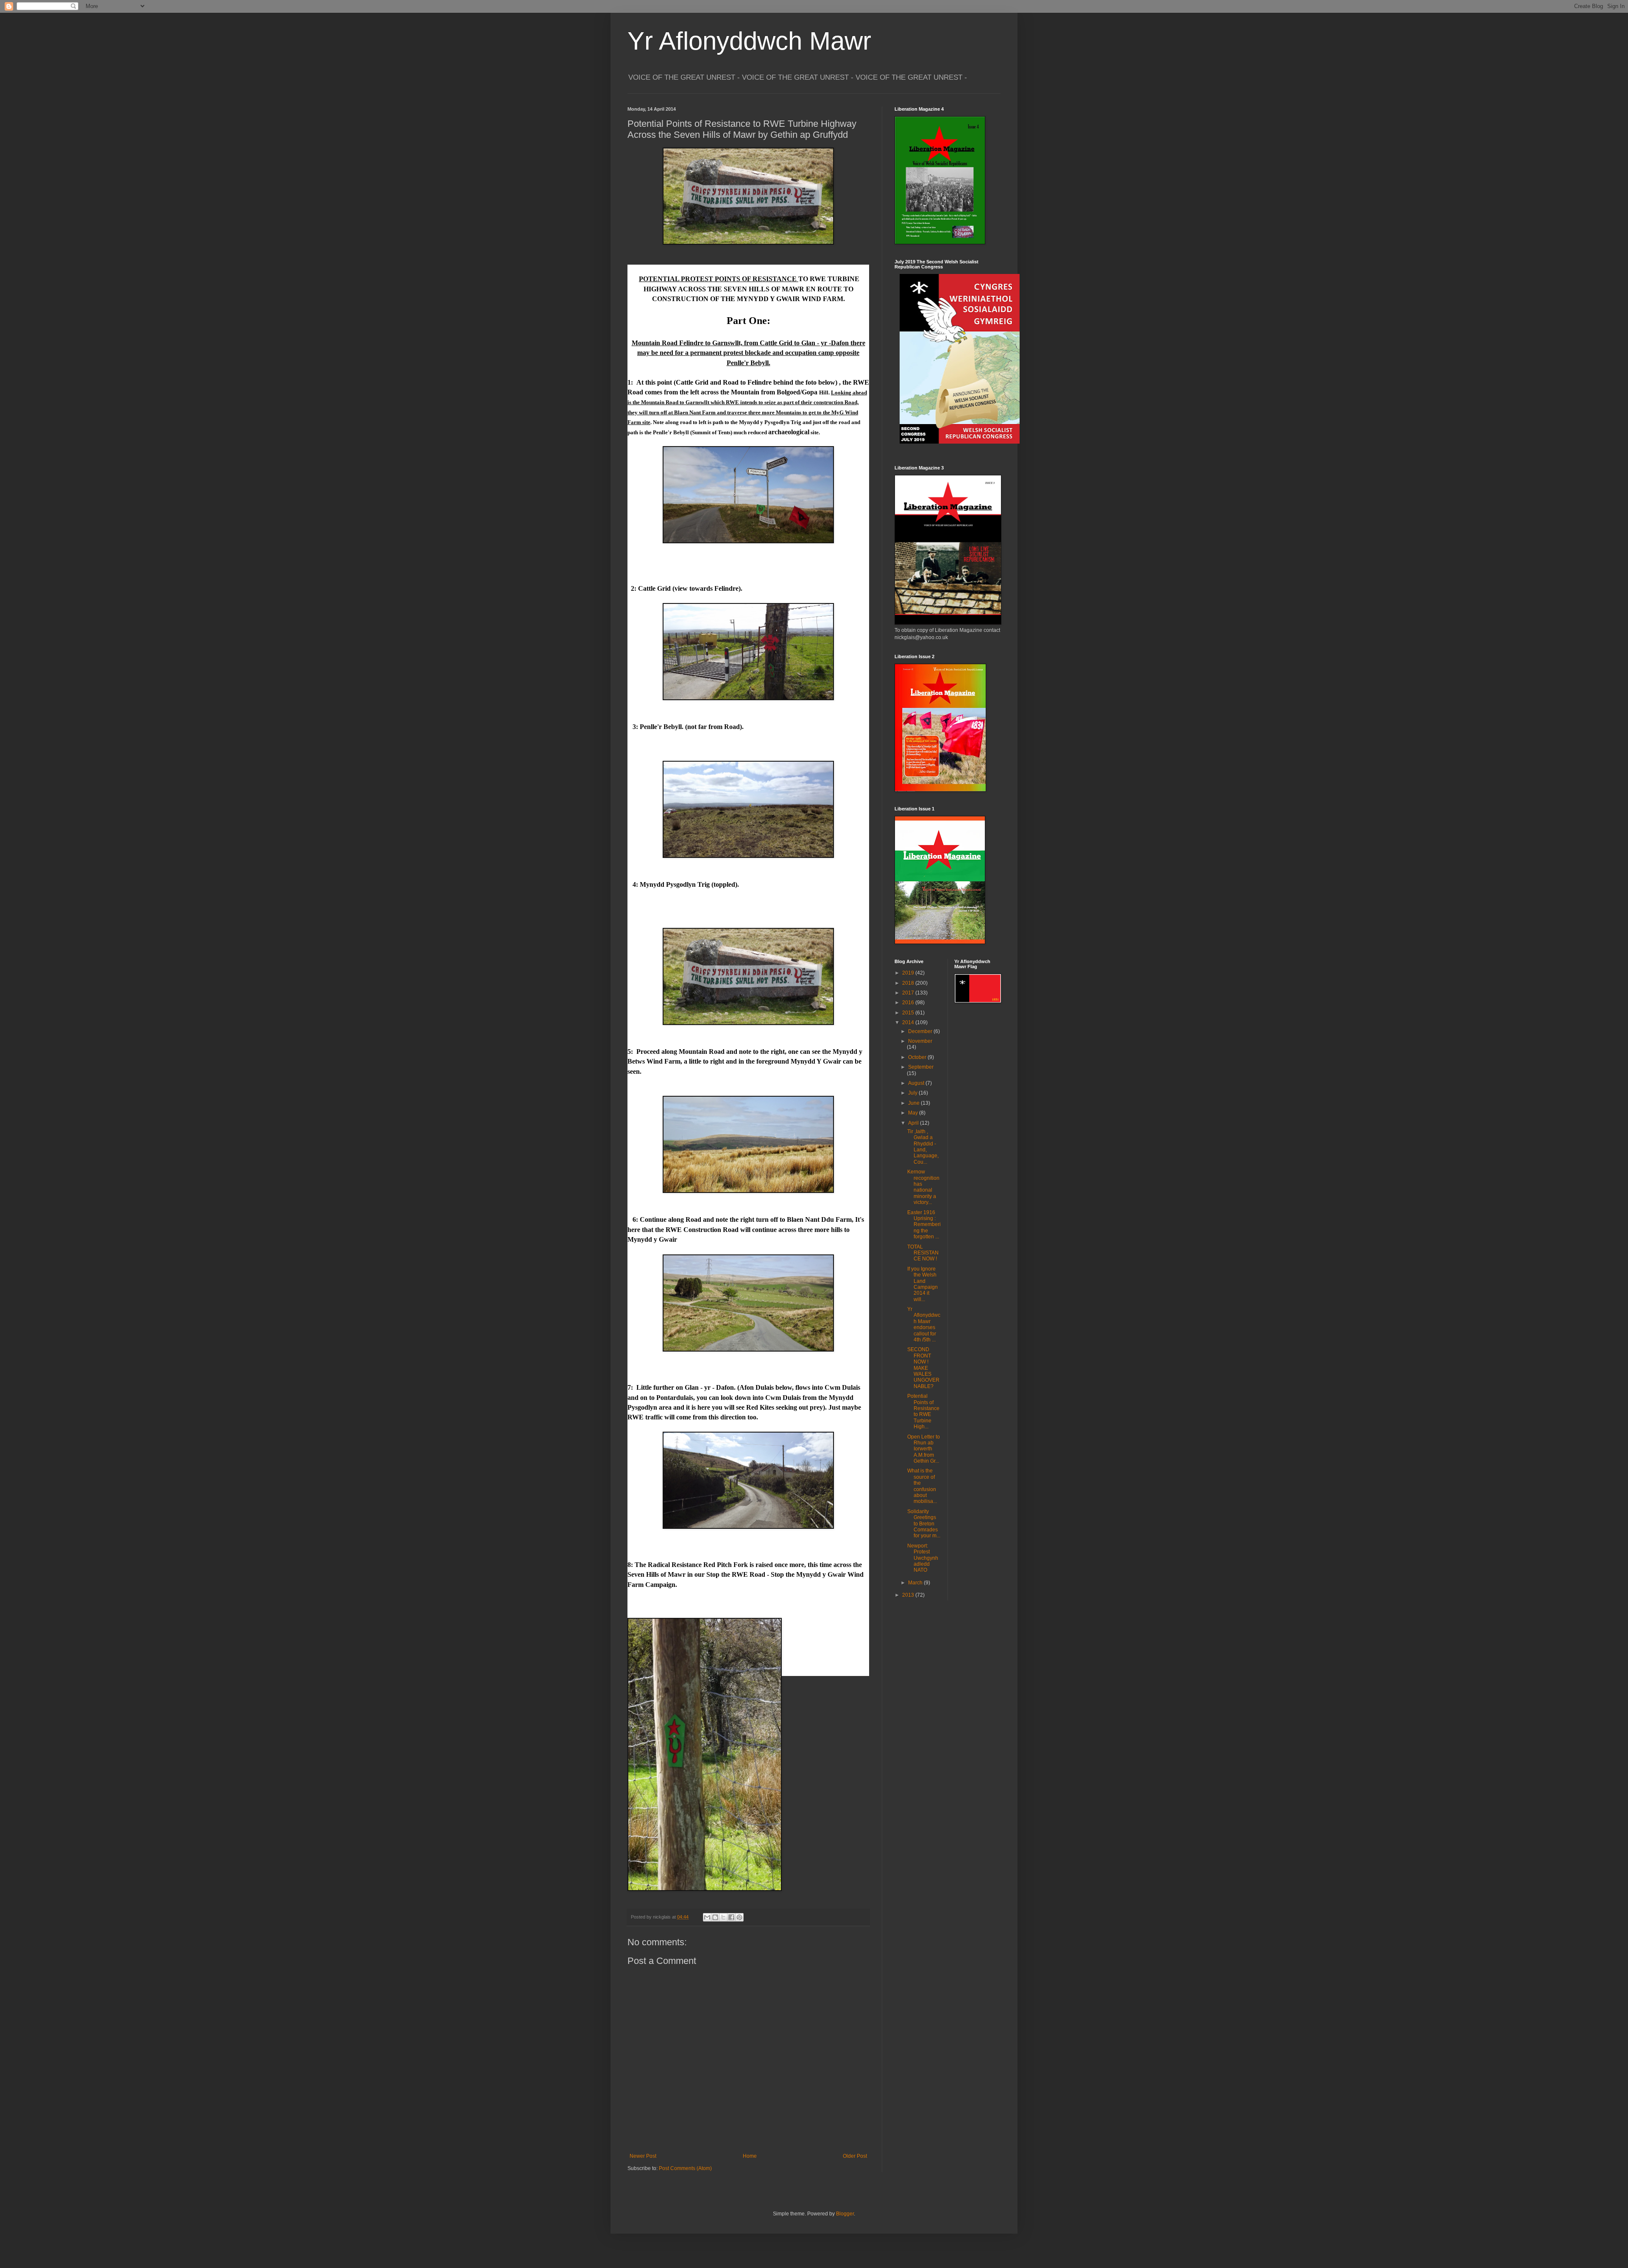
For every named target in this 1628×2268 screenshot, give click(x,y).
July (913, 1093)
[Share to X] (723, 1917)
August (917, 1083)
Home (750, 2156)
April (914, 1123)
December (921, 1031)
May (914, 1113)
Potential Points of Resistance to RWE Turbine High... (923, 1411)
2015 (909, 1013)
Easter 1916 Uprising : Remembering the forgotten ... (924, 1225)
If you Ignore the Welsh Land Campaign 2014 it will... (923, 1284)
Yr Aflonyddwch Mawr (749, 41)
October (918, 1057)
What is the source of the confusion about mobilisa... (922, 1486)
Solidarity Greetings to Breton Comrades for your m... (924, 1524)
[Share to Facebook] (731, 1917)
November (920, 1041)
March (916, 1583)
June (914, 1103)
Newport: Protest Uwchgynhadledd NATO (923, 1558)
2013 (909, 1595)
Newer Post (643, 2156)
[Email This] (707, 1917)
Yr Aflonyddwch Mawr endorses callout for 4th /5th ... (924, 1324)
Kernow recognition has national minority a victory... (923, 1187)
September (921, 1067)
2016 (909, 1003)
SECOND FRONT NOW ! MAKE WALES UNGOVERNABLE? (923, 1368)
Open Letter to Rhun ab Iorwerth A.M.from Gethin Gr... (924, 1449)
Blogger (845, 2214)
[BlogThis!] (715, 1917)
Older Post (855, 2156)
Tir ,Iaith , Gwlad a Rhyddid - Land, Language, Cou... (923, 1147)
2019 (909, 973)
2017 (909, 993)
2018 (909, 983)
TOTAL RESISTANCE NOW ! (923, 1253)
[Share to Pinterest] (739, 1917)
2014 (909, 1022)
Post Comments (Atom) (685, 2168)
